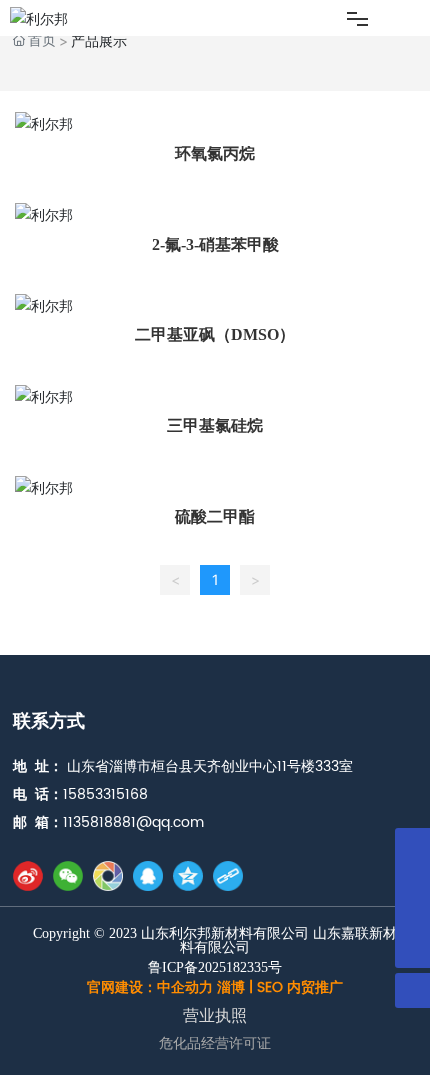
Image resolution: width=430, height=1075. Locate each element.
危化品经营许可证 (215, 1043)
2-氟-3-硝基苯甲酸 (215, 244)
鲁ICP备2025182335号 (215, 968)
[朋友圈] (108, 876)
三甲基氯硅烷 (215, 425)
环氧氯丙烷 (215, 153)
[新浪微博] (28, 876)
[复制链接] (228, 876)
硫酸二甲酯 (215, 516)
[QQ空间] (188, 876)
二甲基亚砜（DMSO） (215, 334)
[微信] (68, 876)
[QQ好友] (148, 876)
